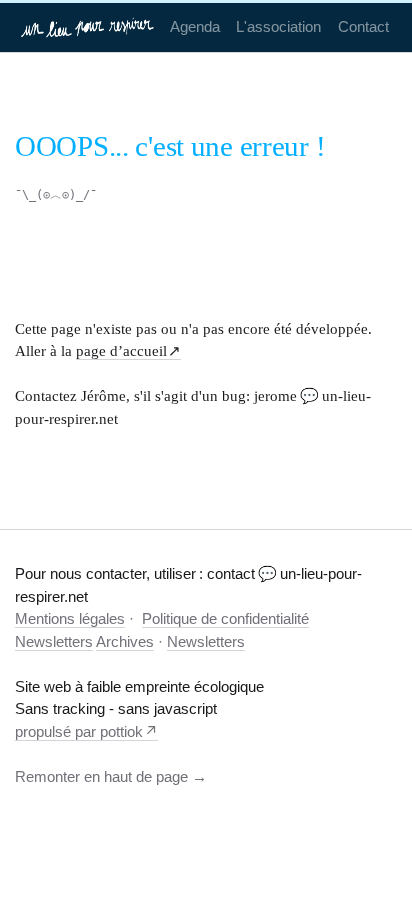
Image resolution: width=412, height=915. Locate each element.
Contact (363, 26)
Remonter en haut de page (101, 776)
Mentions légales (70, 618)
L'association (278, 26)
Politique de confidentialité (225, 618)
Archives (125, 641)
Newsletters (54, 641)
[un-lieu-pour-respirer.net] (88, 27)
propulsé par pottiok (79, 731)
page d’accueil (121, 351)
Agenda (195, 26)
